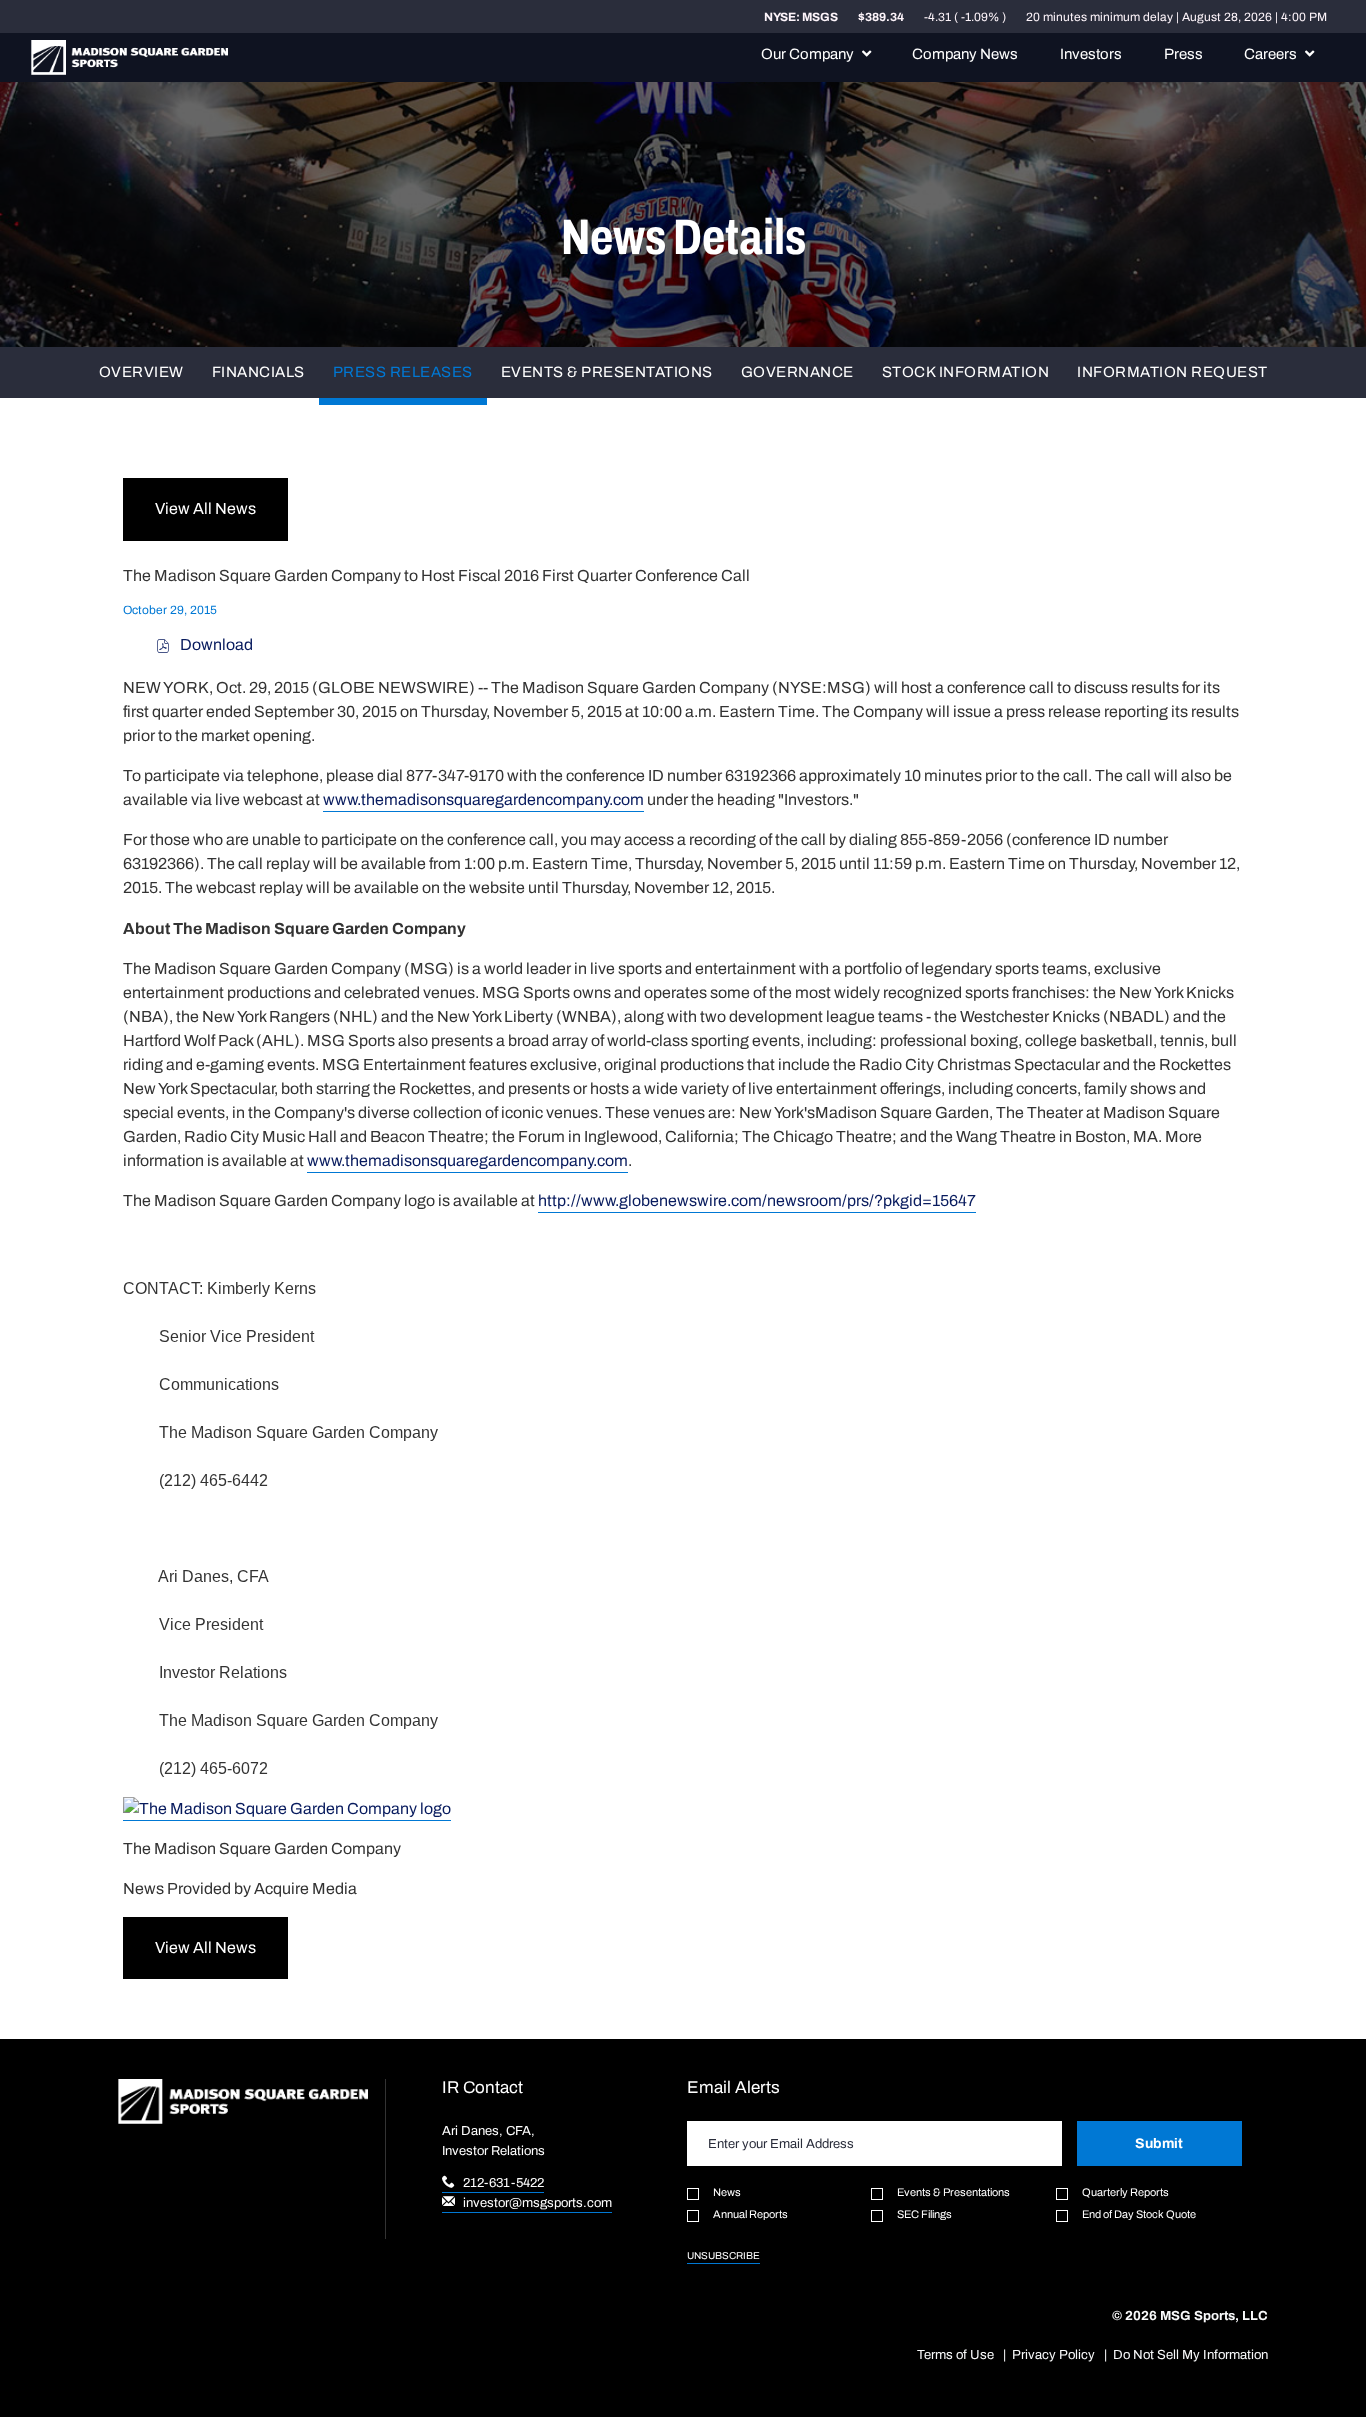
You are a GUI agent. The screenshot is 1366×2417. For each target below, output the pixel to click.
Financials (258, 372)
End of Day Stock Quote (1139, 2214)
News (727, 2192)
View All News (205, 508)
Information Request (1172, 372)
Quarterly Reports (1125, 2192)
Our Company (807, 54)
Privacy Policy (1053, 2354)
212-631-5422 (502, 2182)
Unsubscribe (723, 2255)
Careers (1270, 54)
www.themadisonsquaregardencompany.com (483, 799)
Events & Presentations (607, 372)
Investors (1091, 54)
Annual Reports (750, 2214)
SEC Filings (924, 2214)
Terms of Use (955, 2354)
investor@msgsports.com (536, 2202)
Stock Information (966, 372)
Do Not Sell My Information (1190, 2354)
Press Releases (403, 372)
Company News (965, 54)
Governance (797, 372)
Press (1183, 54)
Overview (141, 372)
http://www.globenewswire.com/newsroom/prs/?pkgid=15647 (757, 1200)
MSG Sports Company (129, 57)
